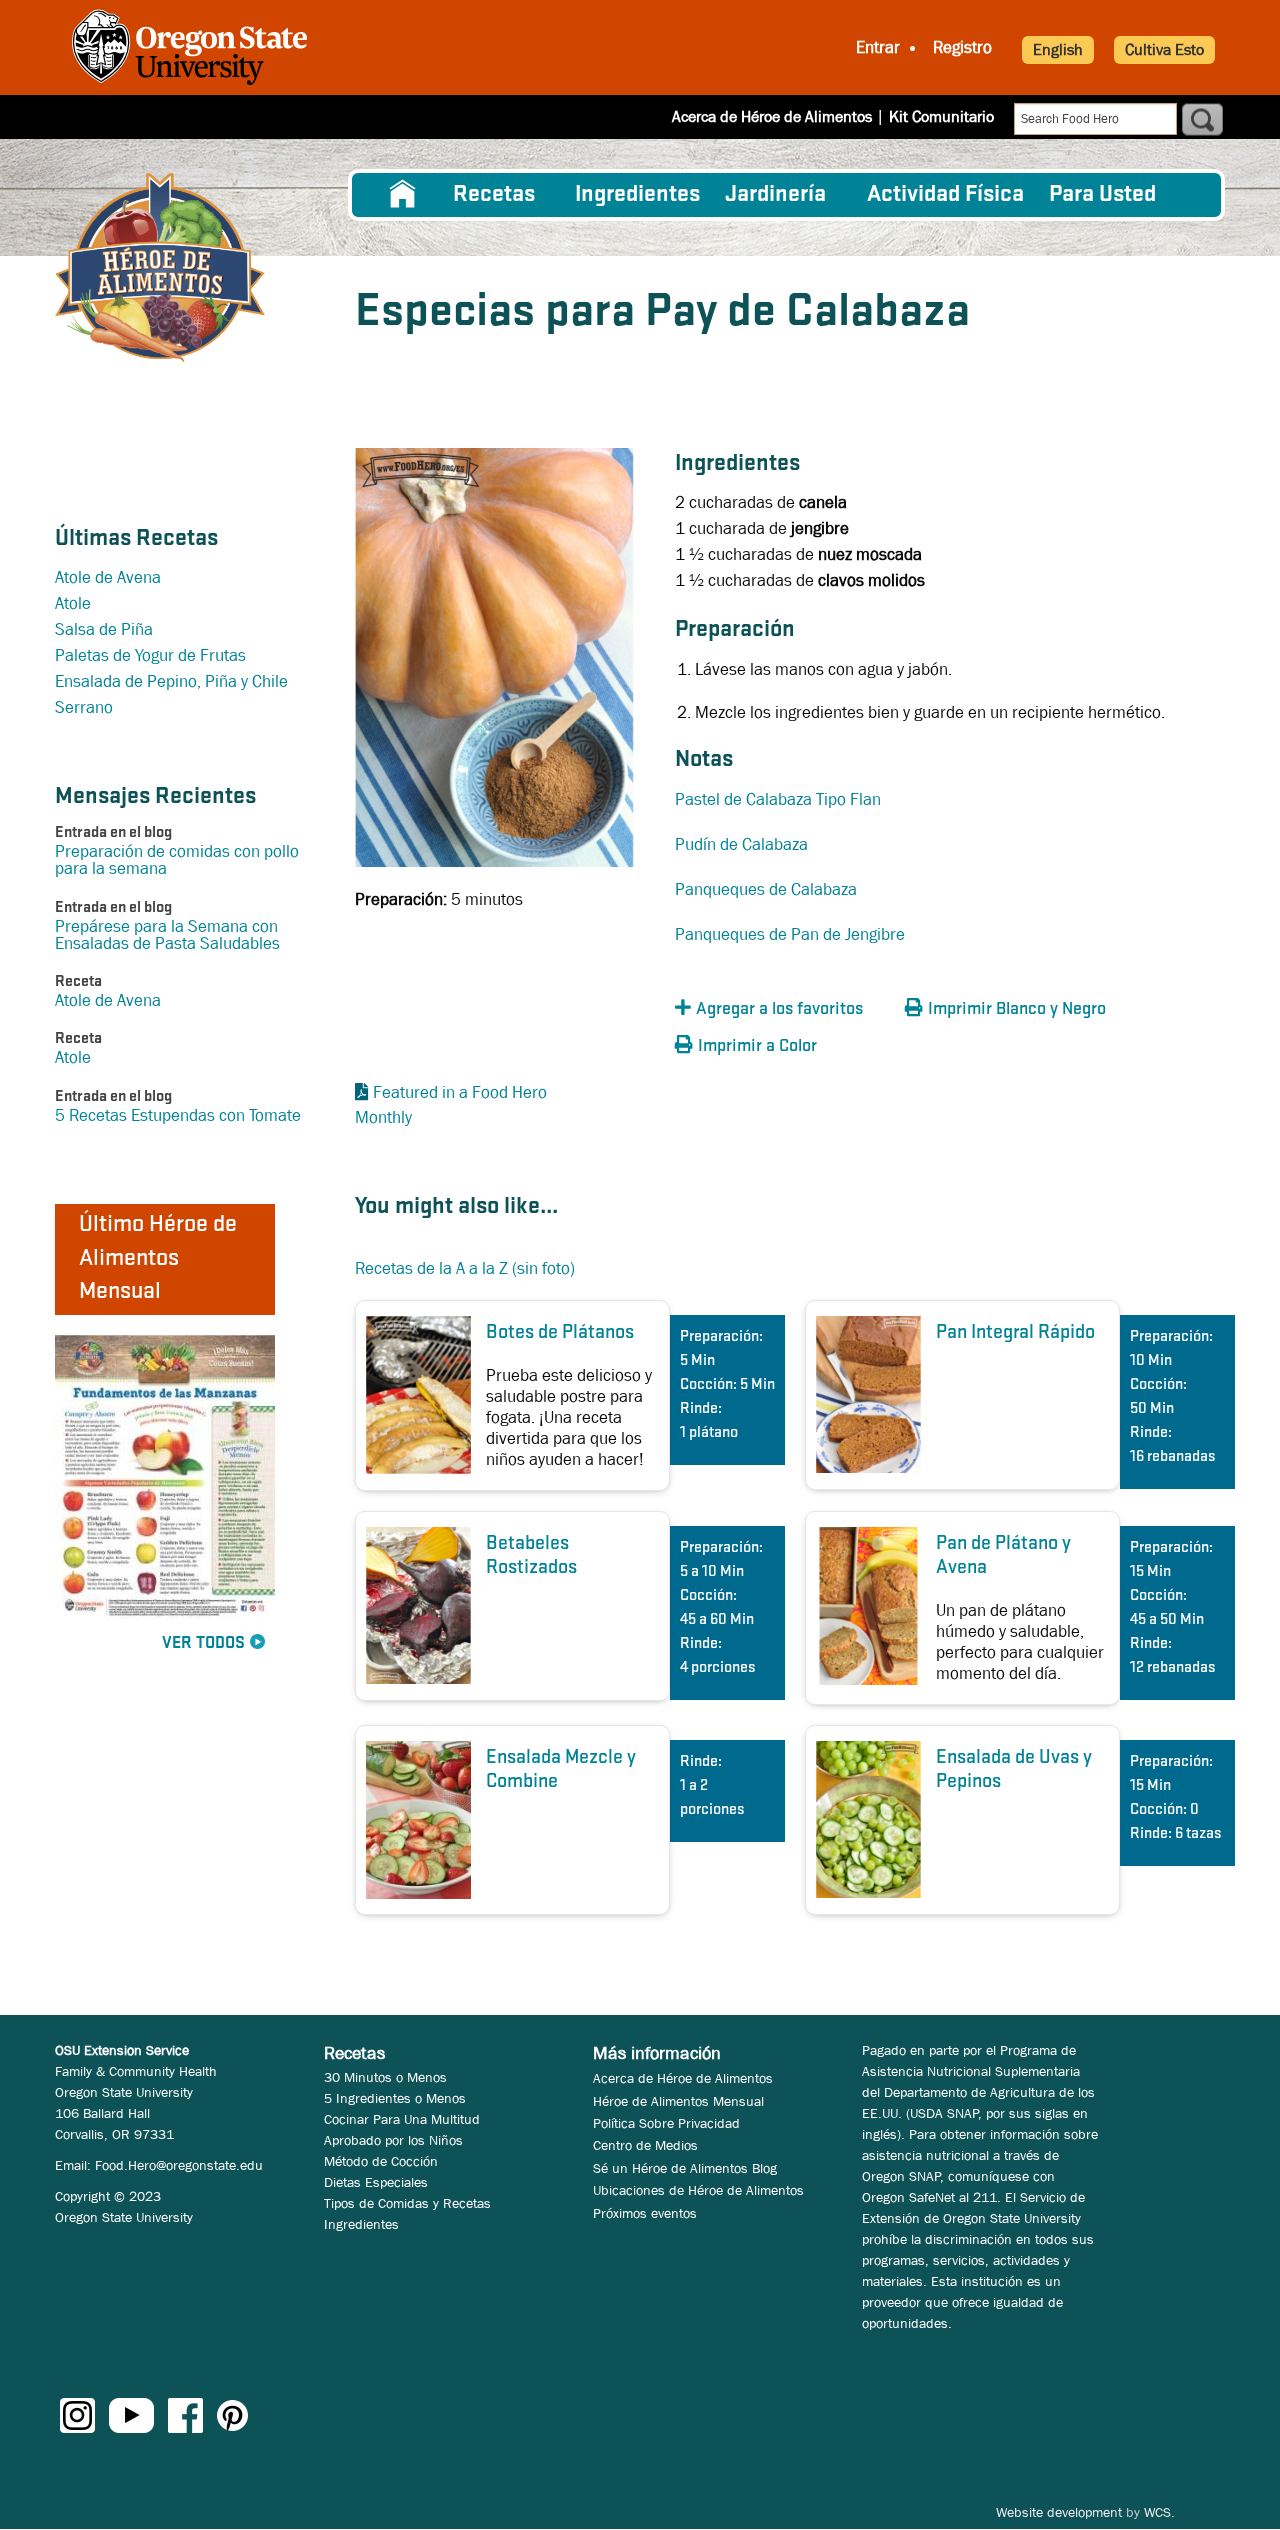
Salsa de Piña (104, 629)
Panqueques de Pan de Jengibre (790, 934)
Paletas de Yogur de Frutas (150, 655)
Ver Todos (203, 1643)
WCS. (1159, 2512)
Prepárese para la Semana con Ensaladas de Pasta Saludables (167, 935)
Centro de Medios (645, 2145)
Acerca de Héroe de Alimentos (772, 116)
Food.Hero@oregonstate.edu (179, 2165)
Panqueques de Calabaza (766, 889)
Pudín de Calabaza (741, 844)
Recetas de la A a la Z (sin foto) (465, 1268)
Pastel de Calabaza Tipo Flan (778, 799)
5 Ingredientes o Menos (395, 2098)
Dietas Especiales (376, 2182)
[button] (785, 1009)
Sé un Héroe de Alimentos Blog (685, 2168)
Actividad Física (945, 195)
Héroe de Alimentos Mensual (678, 2101)
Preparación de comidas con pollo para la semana (177, 860)
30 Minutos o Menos (385, 2077)
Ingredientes (637, 195)
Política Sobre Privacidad (666, 2123)
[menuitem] (403, 195)
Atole (73, 603)
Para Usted (1102, 195)
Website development (1059, 2512)
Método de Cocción (381, 2161)
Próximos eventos (645, 2213)
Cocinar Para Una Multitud (402, 2119)
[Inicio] (160, 267)
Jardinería (775, 195)
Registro (962, 47)
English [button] (1058, 49)
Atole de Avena (108, 577)
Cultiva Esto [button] (1164, 49)
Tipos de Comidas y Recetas (407, 2203)
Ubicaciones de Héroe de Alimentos (698, 2190)
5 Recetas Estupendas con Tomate (178, 1115)
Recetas (494, 195)
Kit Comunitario (941, 116)
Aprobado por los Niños (393, 2140)
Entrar (878, 47)
